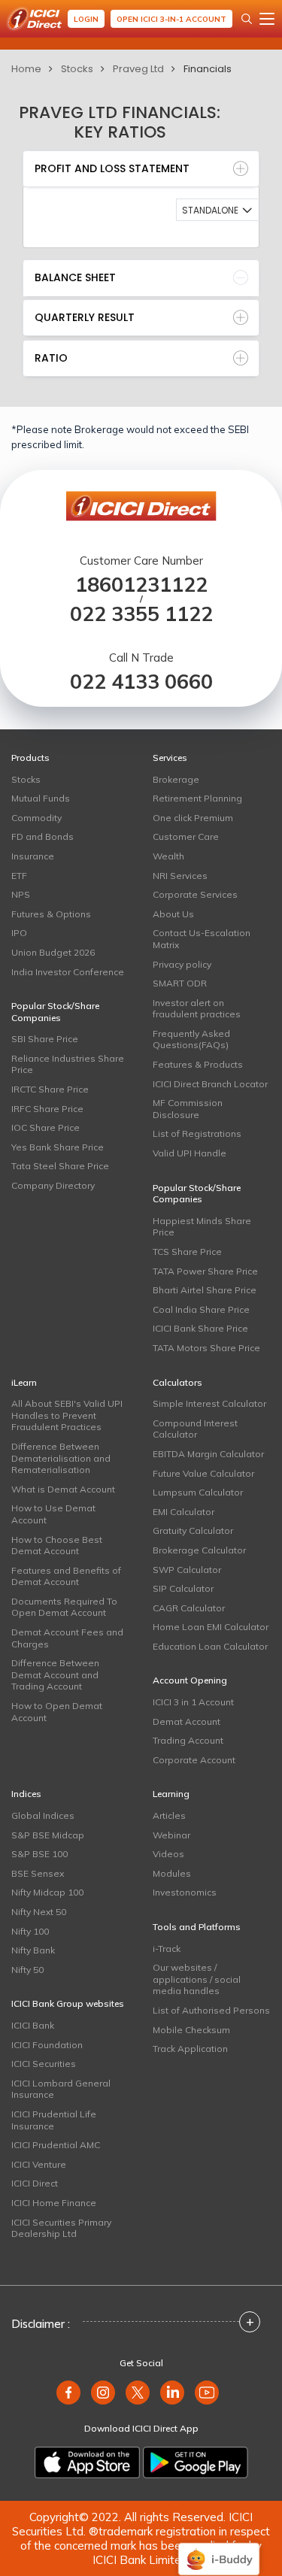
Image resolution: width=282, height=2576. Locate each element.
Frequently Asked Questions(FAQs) (191, 1039)
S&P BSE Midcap (48, 1835)
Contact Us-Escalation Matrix (202, 939)
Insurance (33, 856)
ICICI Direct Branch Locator (210, 1084)
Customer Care (186, 836)
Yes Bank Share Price (58, 1147)
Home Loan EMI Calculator (211, 1627)
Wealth (168, 856)
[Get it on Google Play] (196, 2462)
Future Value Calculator (203, 1473)
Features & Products (198, 1064)
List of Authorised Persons (211, 2010)
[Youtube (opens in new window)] (207, 2393)
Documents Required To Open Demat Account (64, 1607)
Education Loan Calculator (210, 1646)
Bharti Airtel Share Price (205, 1290)
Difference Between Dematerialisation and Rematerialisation (61, 1458)
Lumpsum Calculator (198, 1492)
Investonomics (185, 1892)
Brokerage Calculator (199, 1550)
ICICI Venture (39, 2164)
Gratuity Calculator (193, 1530)
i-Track (167, 1949)
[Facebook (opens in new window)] (68, 2393)
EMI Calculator (183, 1512)
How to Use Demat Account (53, 1514)
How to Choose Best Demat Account (57, 1546)
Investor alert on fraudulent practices (197, 1009)
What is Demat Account (63, 1489)
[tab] (141, 169)
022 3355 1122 (141, 614)
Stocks (77, 69)
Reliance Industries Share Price (68, 1064)
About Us (173, 914)
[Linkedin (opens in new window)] (172, 2393)
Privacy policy (182, 964)
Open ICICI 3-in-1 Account (171, 19)
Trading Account (188, 1740)
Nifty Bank (33, 1950)
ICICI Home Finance (54, 2203)
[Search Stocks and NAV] (247, 19)
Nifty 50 (27, 1970)
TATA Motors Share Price (206, 1348)
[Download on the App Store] (87, 2462)
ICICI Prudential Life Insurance (54, 2120)
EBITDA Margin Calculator (208, 1454)
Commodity (36, 818)
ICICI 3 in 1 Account (193, 1702)
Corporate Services (195, 894)
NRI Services (180, 876)
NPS (21, 894)
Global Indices (43, 1815)
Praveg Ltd (138, 69)
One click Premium (193, 818)
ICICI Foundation (47, 2045)
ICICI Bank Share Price (200, 1328)
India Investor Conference (68, 972)
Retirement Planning (197, 798)
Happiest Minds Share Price (202, 1227)
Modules (172, 1873)
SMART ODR (180, 983)
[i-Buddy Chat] (219, 2549)
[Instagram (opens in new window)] (103, 2393)
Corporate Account (194, 1760)
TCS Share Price (187, 1252)
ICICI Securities (44, 2064)
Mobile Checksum (191, 2030)
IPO (19, 933)
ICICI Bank (33, 2025)
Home (26, 69)
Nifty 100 (30, 1931)
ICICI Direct (35, 2183)
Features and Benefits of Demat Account (66, 1576)
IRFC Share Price (47, 1109)
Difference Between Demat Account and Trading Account (55, 1674)
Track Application (190, 2049)
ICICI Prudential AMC (56, 2145)
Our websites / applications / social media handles (197, 1979)
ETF (19, 876)
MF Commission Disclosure (188, 1109)
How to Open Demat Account (57, 1712)
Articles (169, 1815)
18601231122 (141, 585)
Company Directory (53, 1185)
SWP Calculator (187, 1570)
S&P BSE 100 (39, 1854)
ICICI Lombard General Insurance (61, 2089)
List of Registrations (197, 1133)
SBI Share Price (45, 1039)
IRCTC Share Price (50, 1089)
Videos (168, 1854)
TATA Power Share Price (205, 1271)
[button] (218, 210)
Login (86, 19)
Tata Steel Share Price (60, 1166)
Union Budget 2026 (53, 952)
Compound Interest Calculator (195, 1429)
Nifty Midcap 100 (47, 1892)
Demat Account (186, 1721)
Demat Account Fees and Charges (67, 1638)
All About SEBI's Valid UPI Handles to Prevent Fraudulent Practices (67, 1415)
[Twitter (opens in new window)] (138, 2393)
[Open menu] (267, 19)
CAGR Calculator (189, 1608)
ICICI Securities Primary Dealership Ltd (61, 2228)
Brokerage (176, 779)
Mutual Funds (41, 798)
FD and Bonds (42, 836)
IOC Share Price (45, 1127)
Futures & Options (51, 914)
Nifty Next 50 (39, 1912)
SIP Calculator (183, 1588)
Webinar (171, 1835)
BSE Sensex (38, 1873)
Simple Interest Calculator (209, 1403)
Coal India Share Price (201, 1309)
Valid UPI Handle (190, 1153)
